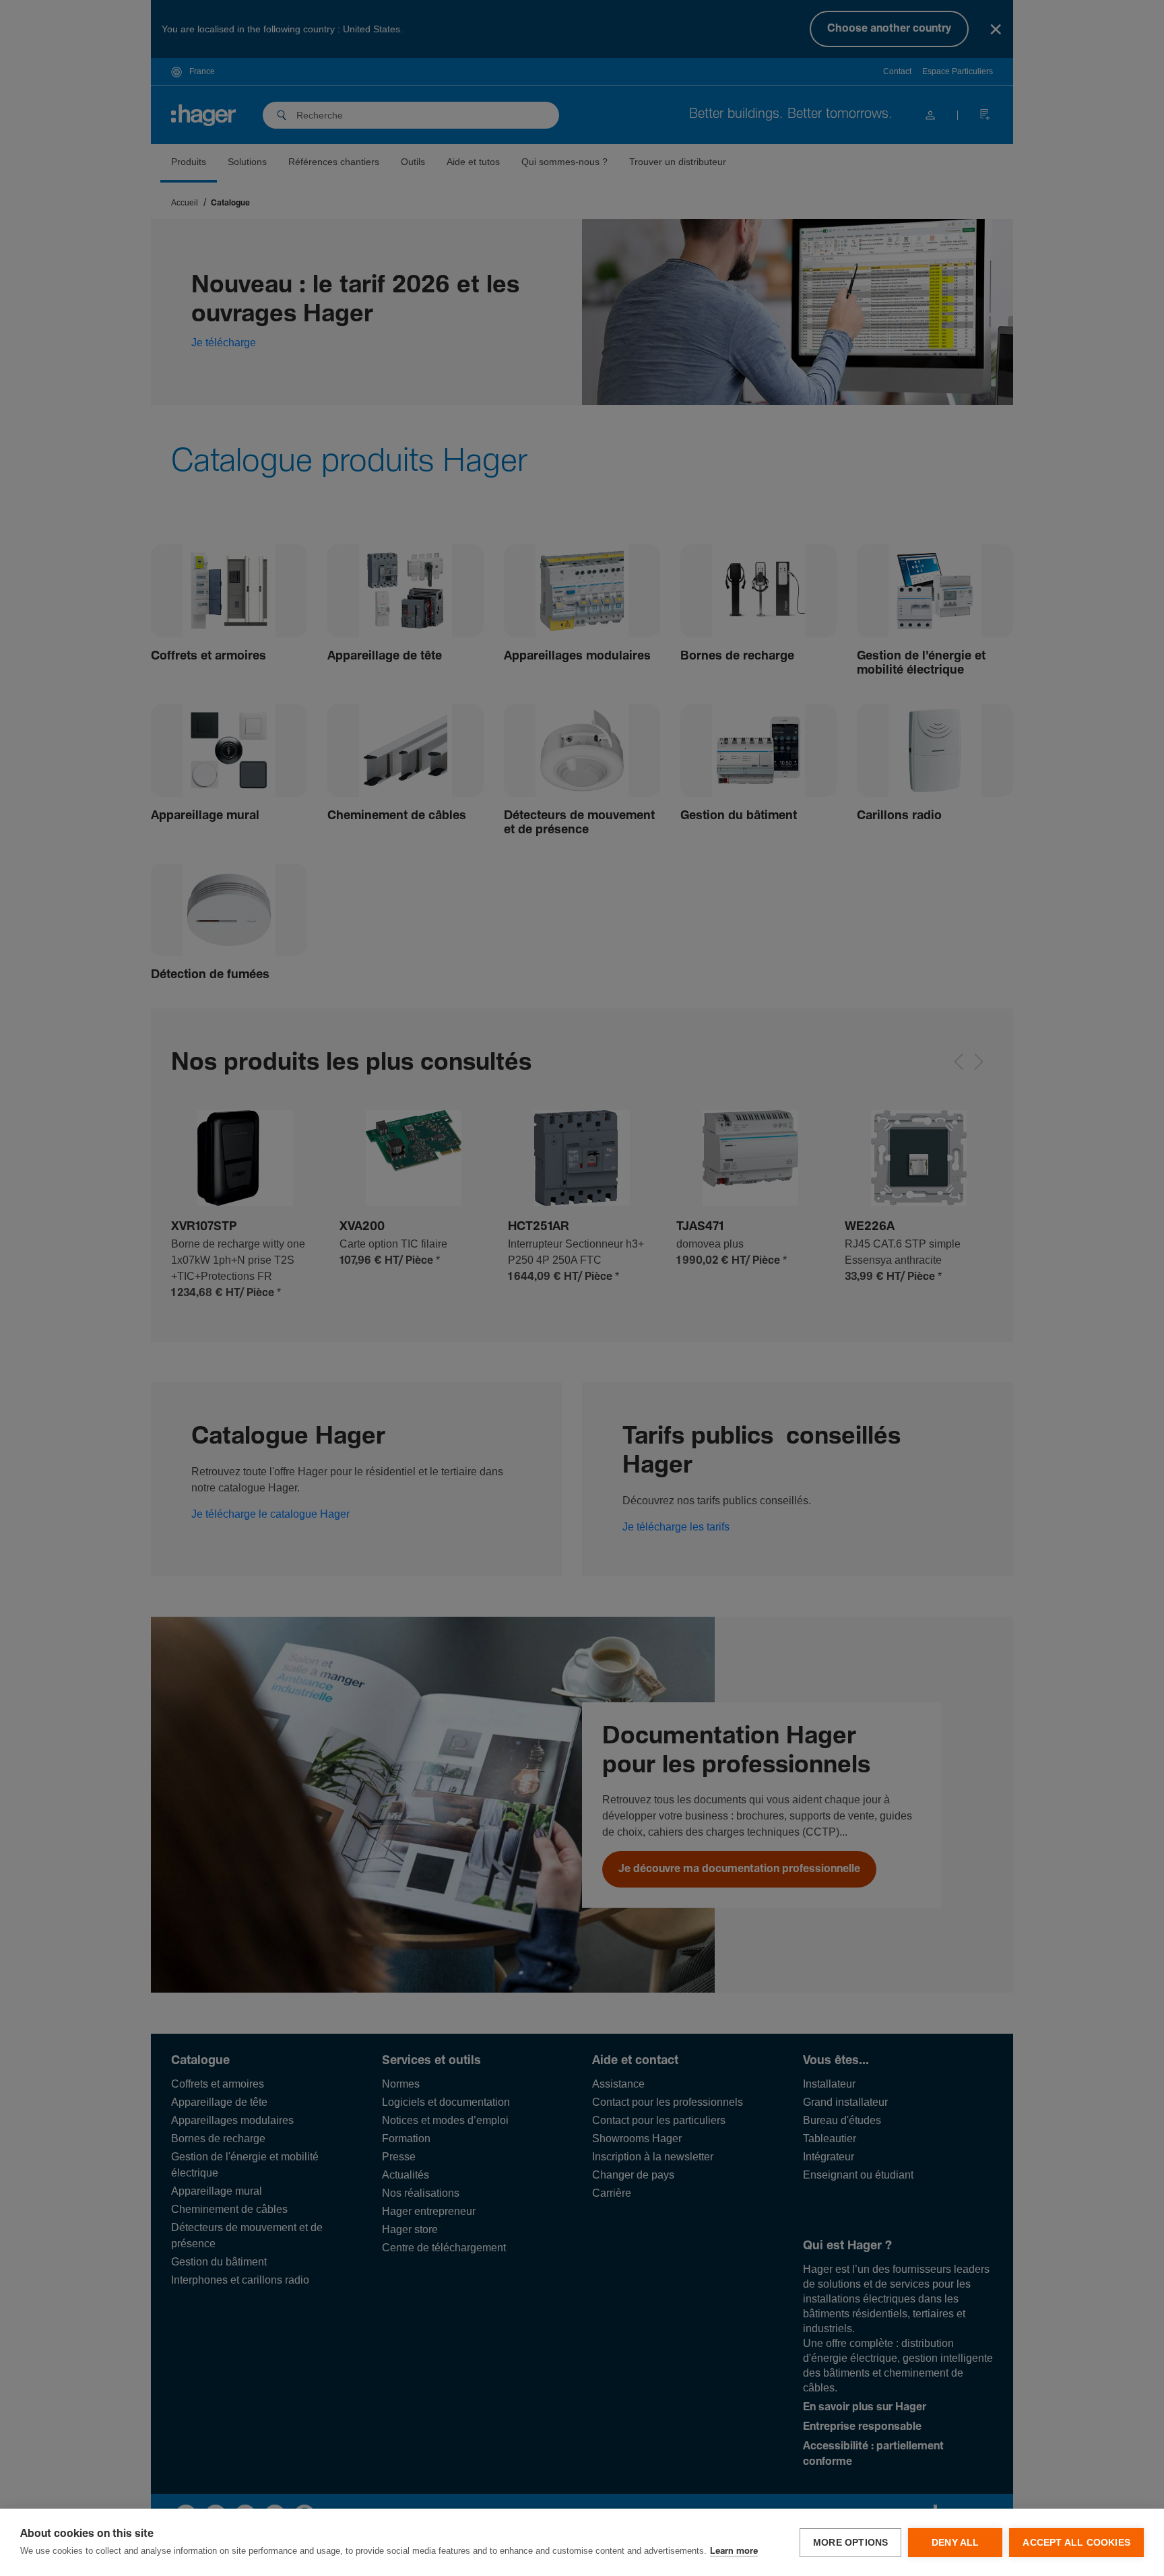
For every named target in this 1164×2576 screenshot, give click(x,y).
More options (850, 2543)
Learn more (734, 2551)
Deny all (956, 2543)
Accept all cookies (1076, 2543)
